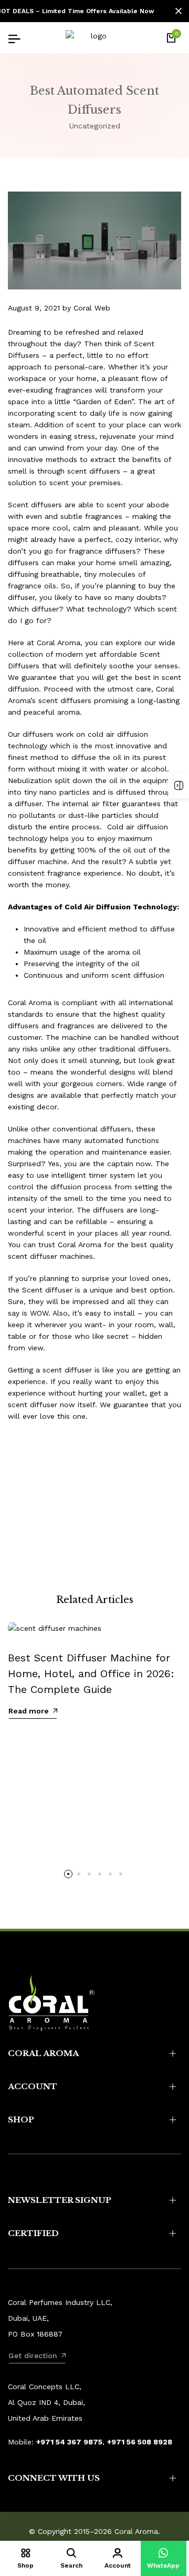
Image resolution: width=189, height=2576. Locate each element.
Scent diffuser (47, 1290)
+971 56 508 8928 (140, 2442)
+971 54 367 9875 (69, 2442)
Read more (29, 1711)
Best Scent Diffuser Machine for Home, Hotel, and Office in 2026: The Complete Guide (91, 1673)
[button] (68, 1874)
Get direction (33, 2356)
